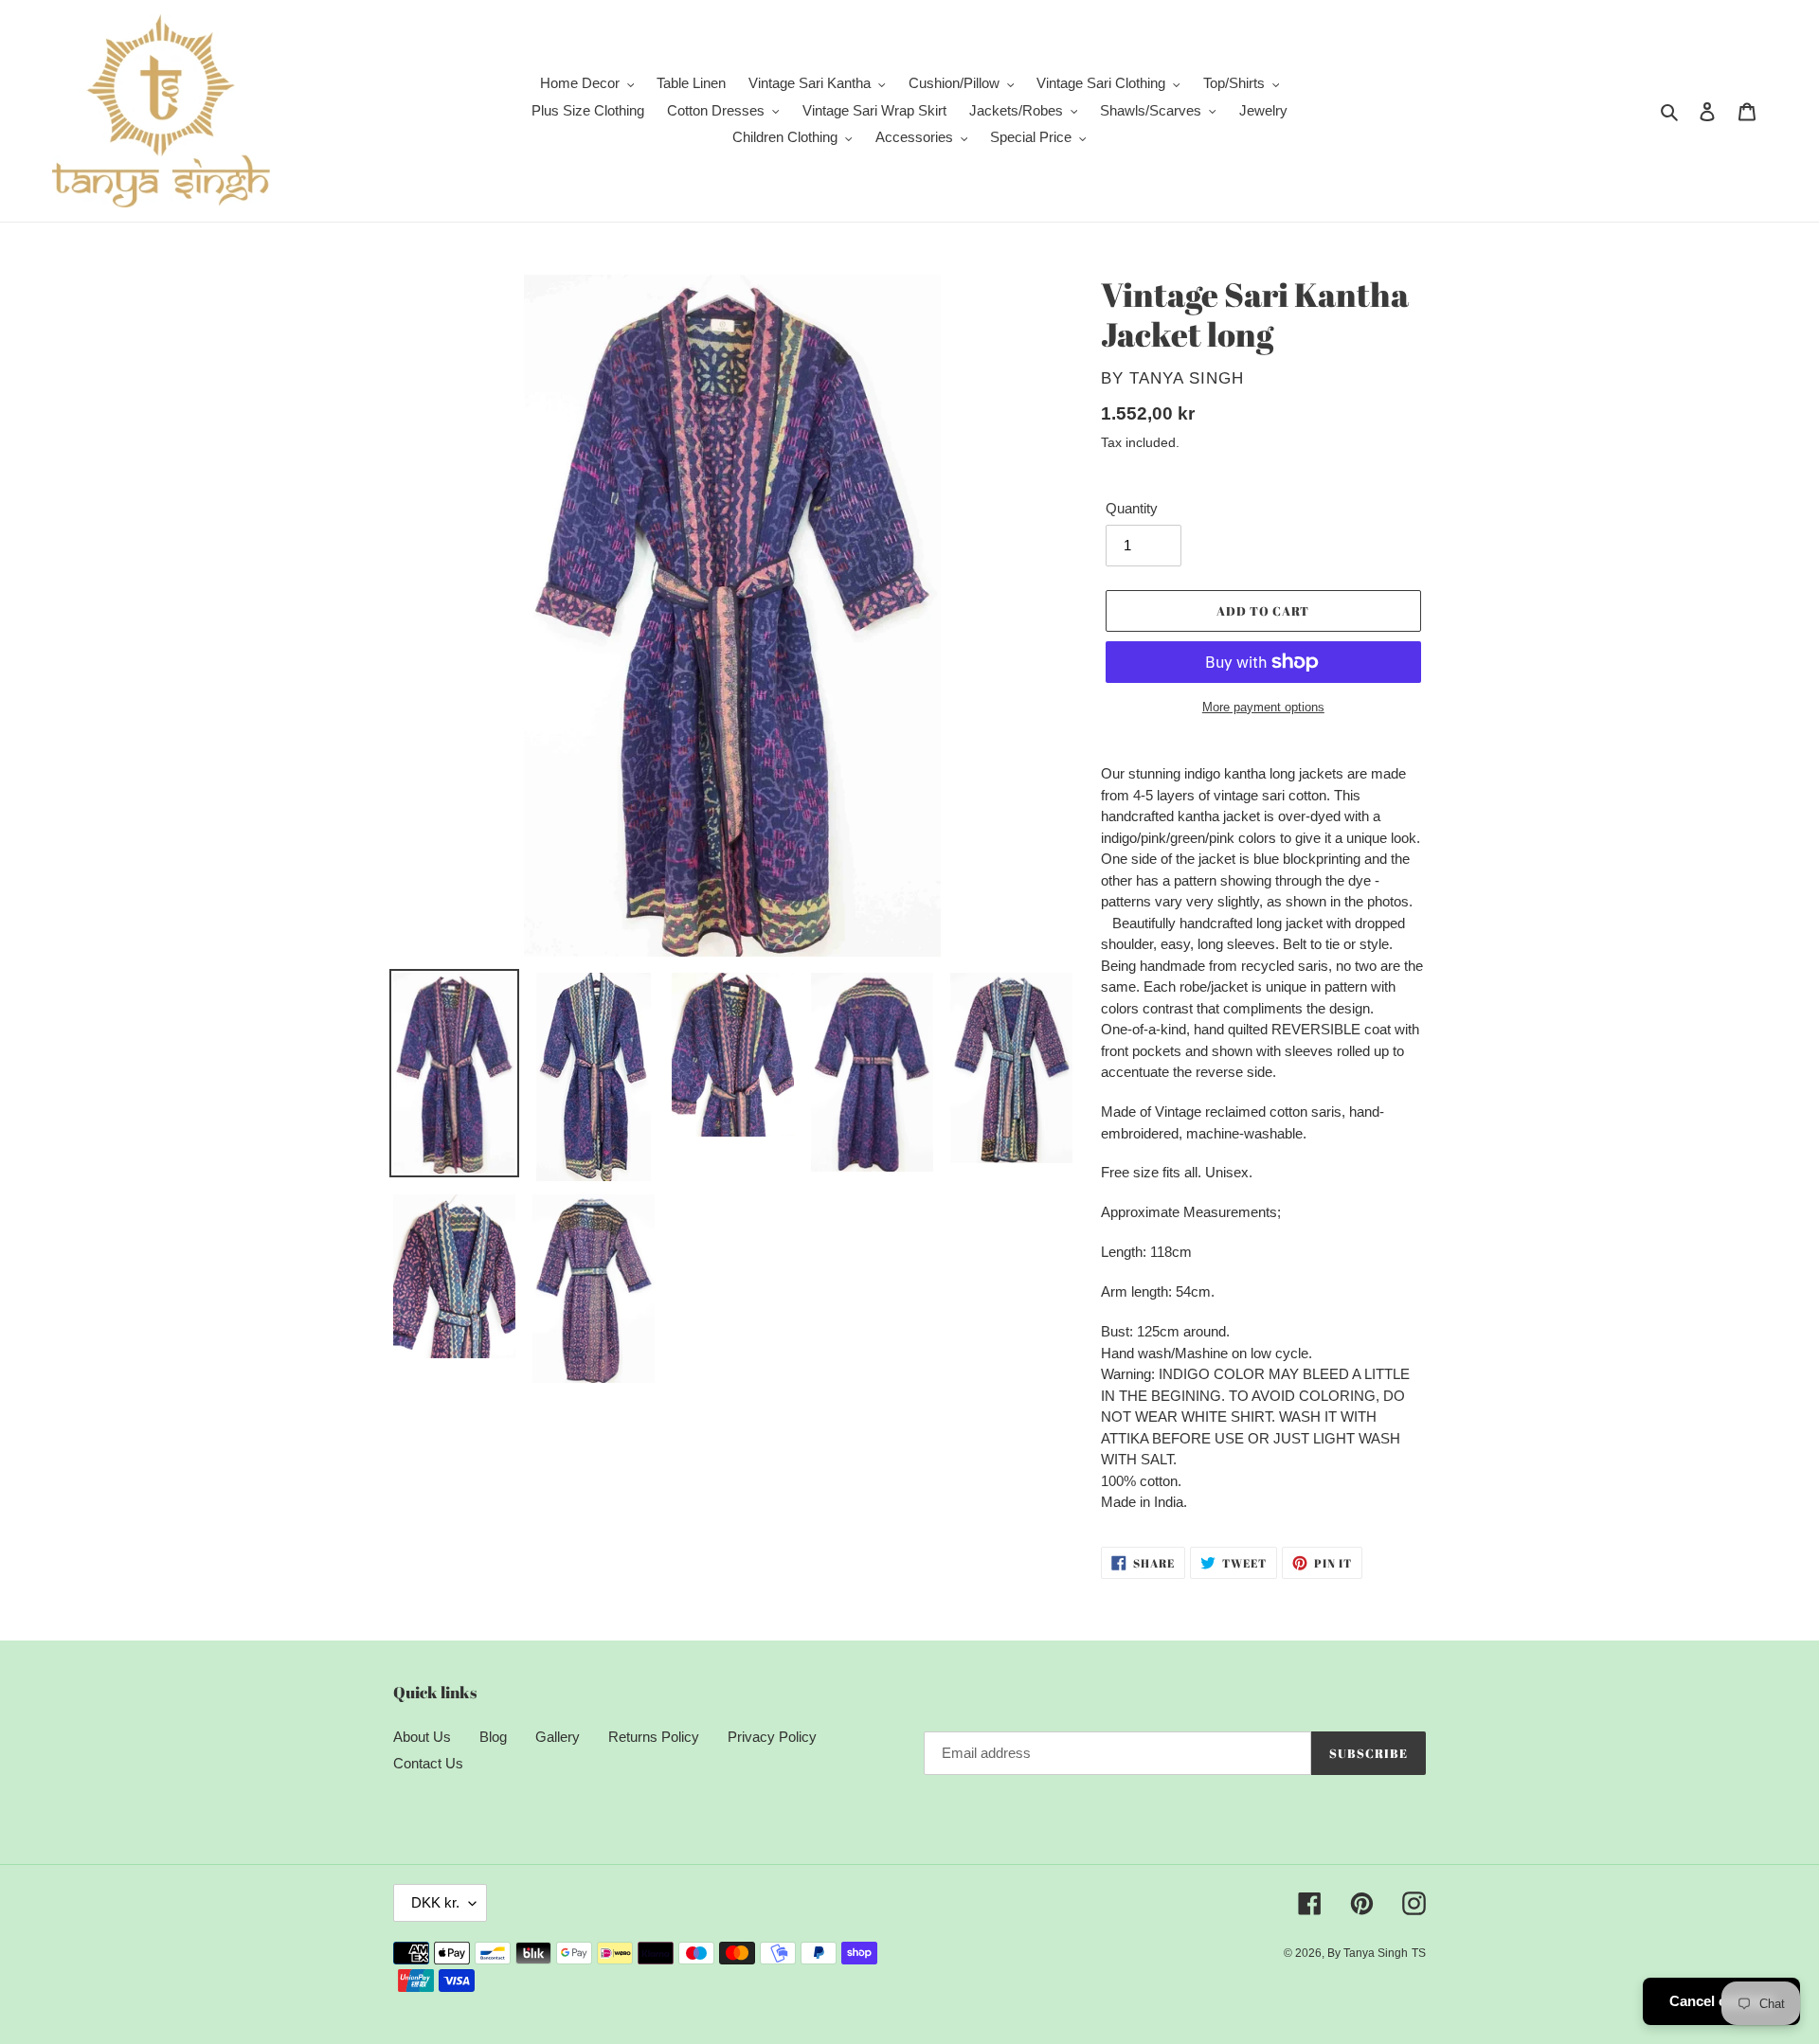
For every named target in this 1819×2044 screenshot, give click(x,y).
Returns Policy (654, 1737)
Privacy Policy (772, 1737)
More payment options (1263, 707)
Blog (493, 1737)
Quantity (1132, 508)
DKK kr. (435, 1902)
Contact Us (428, 1763)
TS (1419, 1953)
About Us (422, 1737)
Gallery (558, 1737)
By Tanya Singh (1368, 1953)
